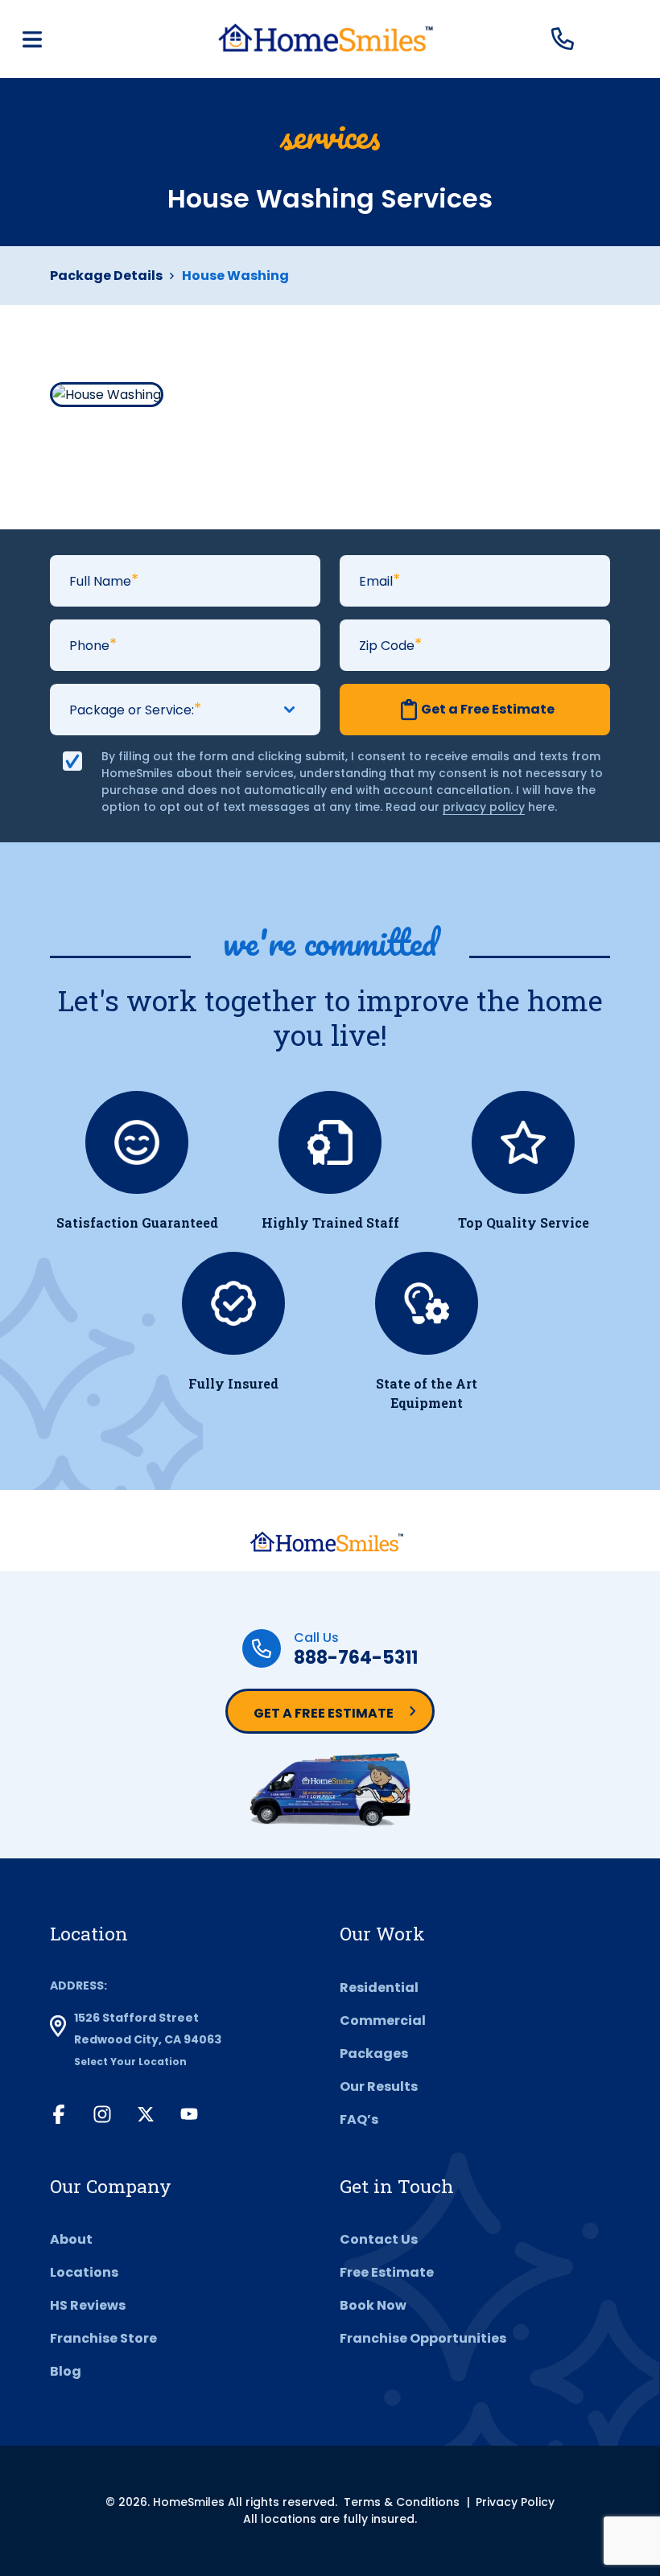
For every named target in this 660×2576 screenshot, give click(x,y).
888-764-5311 (356, 1658)
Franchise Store (103, 2338)
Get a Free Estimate (324, 1713)
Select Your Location (130, 2062)
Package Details (106, 276)
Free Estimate (387, 2272)
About (71, 2239)
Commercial (383, 2020)
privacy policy (484, 807)
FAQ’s (359, 2119)
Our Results (379, 2086)
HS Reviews (88, 2305)
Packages (374, 2053)
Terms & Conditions (402, 2502)
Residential (379, 1988)
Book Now (373, 2305)
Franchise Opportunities (423, 2338)
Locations (84, 2272)
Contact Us (379, 2239)
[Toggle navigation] (32, 39)
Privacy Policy (515, 2502)
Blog (66, 2371)
